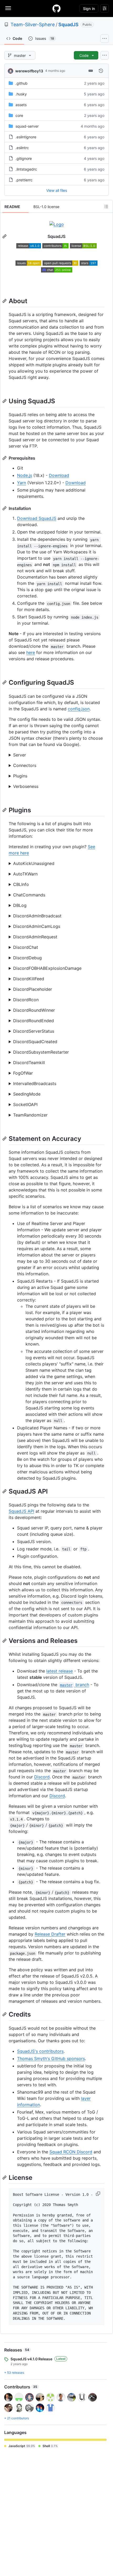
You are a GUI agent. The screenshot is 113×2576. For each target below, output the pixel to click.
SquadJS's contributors (40, 2051)
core (19, 115)
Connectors (25, 765)
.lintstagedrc (26, 169)
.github (22, 83)
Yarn (22, 483)
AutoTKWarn (25, 874)
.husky (21, 94)
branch (74, 1685)
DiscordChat (26, 947)
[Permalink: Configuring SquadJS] (5, 683)
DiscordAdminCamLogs (37, 926)
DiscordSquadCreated (35, 1042)
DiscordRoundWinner (34, 1010)
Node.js (25, 475)
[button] (99, 2194)
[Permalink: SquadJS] (5, 236)
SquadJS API (21, 1511)
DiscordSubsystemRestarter (41, 1052)
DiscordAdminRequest (35, 937)
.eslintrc (22, 148)
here (31, 652)
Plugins (20, 776)
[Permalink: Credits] (5, 2014)
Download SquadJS (37, 518)
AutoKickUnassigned (34, 863)
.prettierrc (24, 180)
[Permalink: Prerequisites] (5, 458)
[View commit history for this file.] (101, 71)
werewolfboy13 (29, 71)
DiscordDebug (27, 958)
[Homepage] (56, 8)
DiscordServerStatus (34, 1031)
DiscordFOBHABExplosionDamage (47, 968)
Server (20, 755)
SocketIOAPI (25, 1104)
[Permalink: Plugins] (5, 810)
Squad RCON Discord (71, 2152)
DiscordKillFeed (29, 979)
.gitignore (24, 158)
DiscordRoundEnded (34, 1021)
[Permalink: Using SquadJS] (5, 401)
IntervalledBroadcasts (35, 1083)
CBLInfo (21, 884)
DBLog (20, 905)
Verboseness (26, 786)
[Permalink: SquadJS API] (5, 1491)
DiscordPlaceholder (33, 989)
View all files (57, 190)
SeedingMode (27, 1094)
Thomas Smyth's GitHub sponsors (51, 2058)
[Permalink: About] (5, 301)
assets (21, 105)
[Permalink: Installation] (5, 508)
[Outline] (106, 206)
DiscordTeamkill (29, 1063)
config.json (79, 709)
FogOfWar (23, 1073)
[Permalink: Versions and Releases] (5, 1641)
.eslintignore (26, 137)
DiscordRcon (26, 1000)
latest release (60, 1671)
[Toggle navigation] (8, 8)
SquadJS (68, 24)
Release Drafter (50, 1934)
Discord (42, 1777)
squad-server (27, 126)
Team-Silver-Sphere (33, 24)
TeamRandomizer (30, 1115)
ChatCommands (29, 895)
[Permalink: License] (5, 2177)
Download (59, 475)
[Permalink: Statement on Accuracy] (5, 1139)
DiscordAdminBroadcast (37, 916)
